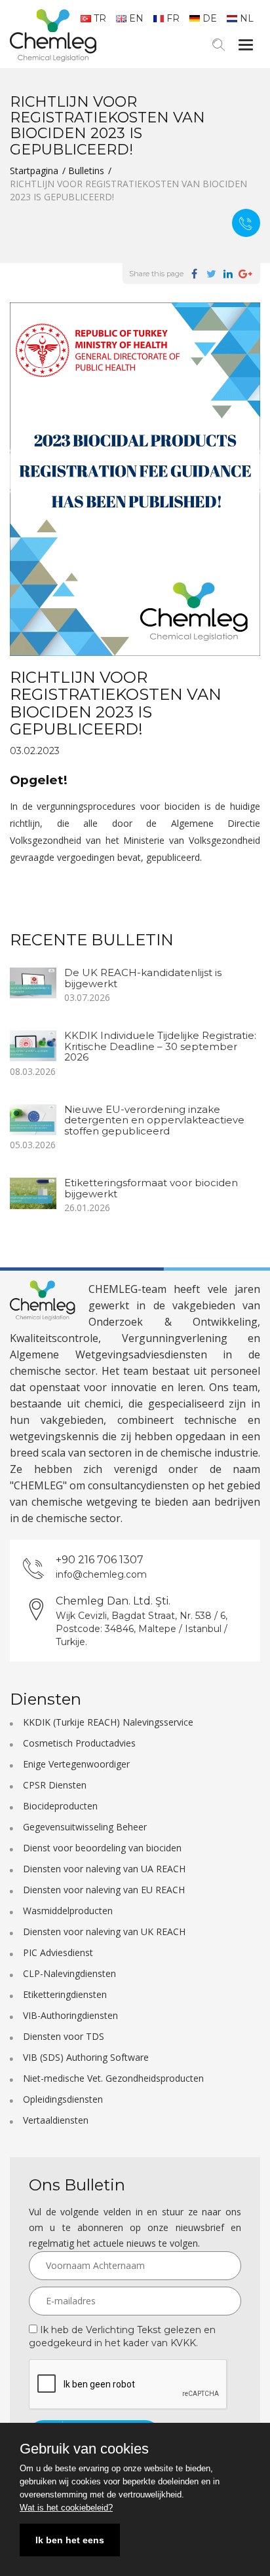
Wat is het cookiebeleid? (66, 2508)
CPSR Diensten (55, 1785)
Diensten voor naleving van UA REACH (104, 1869)
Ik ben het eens (70, 2540)
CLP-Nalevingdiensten (69, 1973)
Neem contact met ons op (246, 223)
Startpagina (34, 171)
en (136, 18)
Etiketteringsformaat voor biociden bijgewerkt (151, 1188)
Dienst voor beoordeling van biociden (102, 1848)
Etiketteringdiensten (65, 1994)
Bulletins (86, 171)
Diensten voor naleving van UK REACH (104, 1932)
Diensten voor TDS (64, 2036)
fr (173, 18)
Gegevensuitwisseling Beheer (85, 1827)
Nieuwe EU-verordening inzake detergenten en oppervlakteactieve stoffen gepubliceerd (154, 1120)
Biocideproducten (60, 1806)
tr (100, 18)
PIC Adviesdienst (58, 1952)
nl (247, 18)
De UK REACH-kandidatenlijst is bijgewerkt (143, 978)
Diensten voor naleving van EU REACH (104, 1890)
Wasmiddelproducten (68, 1911)
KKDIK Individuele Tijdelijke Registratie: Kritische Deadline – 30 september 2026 (160, 1046)
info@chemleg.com (101, 1574)
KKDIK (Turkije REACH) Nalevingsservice (108, 1722)
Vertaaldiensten (56, 2120)
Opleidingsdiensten (63, 2099)
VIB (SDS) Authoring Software (86, 2057)
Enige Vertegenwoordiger (76, 1764)
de (210, 18)
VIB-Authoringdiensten (70, 2015)
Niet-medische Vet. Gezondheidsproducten (113, 2078)
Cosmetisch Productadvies (79, 1743)
